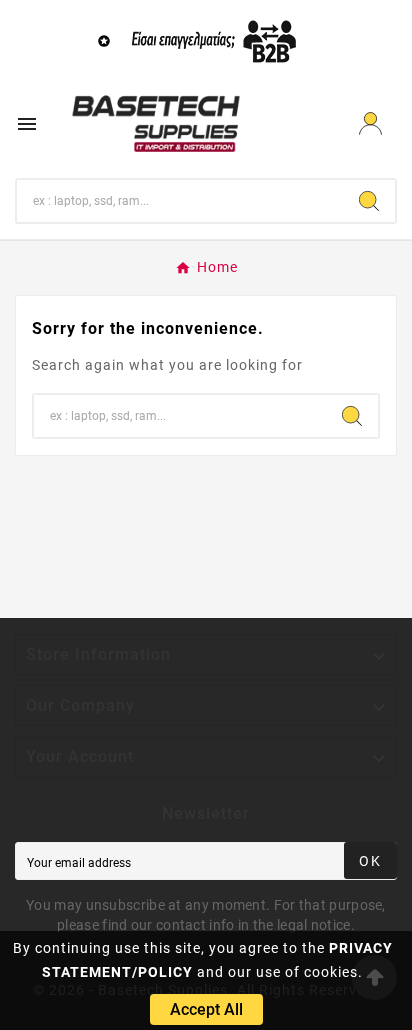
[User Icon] (370, 123)
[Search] (369, 201)
